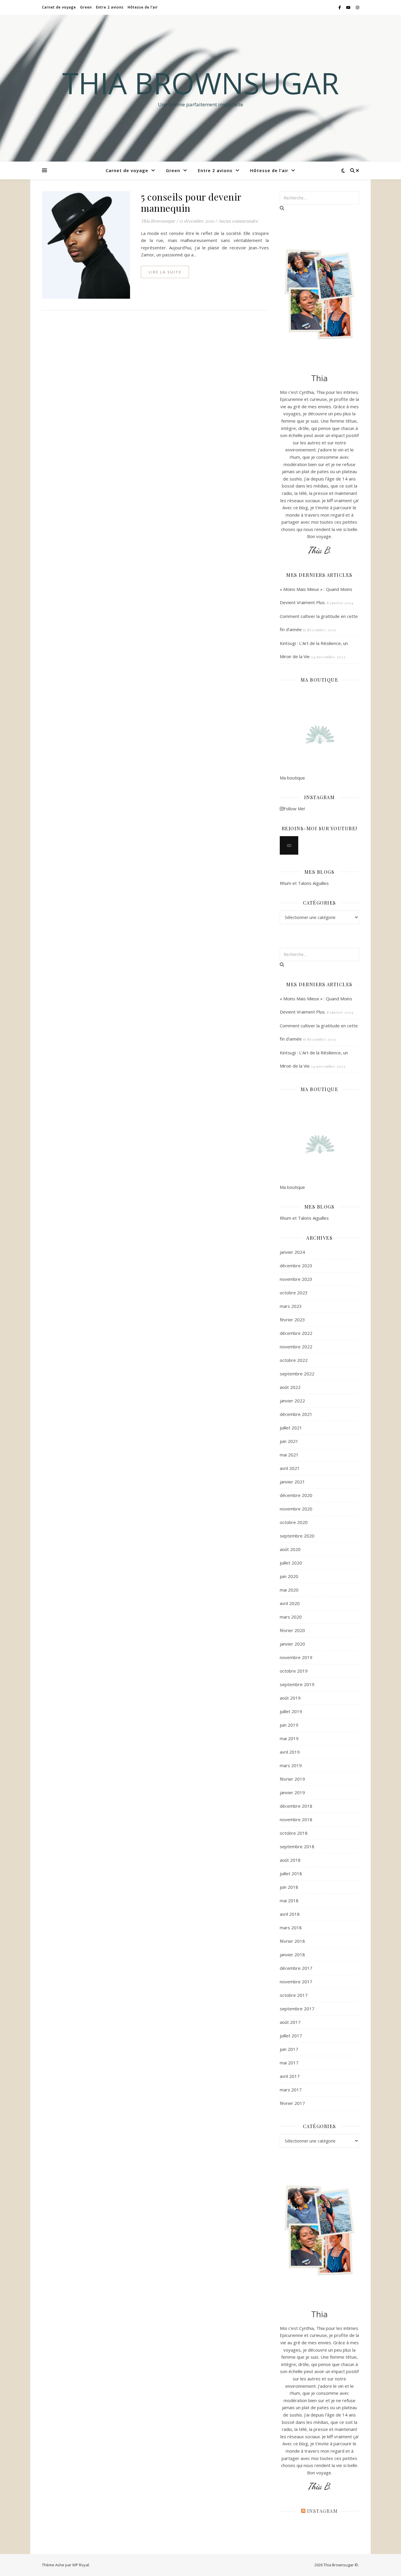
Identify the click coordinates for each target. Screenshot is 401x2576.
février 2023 (292, 1320)
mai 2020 (289, 1590)
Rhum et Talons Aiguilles (304, 883)
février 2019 (292, 1779)
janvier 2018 (292, 1955)
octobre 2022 (294, 1360)
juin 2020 (289, 1576)
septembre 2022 (297, 1374)
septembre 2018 (297, 1846)
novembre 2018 (296, 1819)
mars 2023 (291, 1306)
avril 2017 (290, 2076)
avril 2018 (290, 1914)
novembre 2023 (296, 1279)
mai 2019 (289, 1738)
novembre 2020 (296, 1509)
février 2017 (292, 2103)
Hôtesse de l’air (143, 7)
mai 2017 (289, 2063)
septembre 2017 (297, 2009)
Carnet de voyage (59, 7)
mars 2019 (291, 1765)
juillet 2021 (291, 1428)
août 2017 (290, 2022)
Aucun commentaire (238, 221)
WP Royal (81, 2565)
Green (86, 7)
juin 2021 (289, 1441)
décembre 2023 (296, 1266)
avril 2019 (290, 1752)
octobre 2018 (294, 1833)
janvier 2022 (292, 1401)
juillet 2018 (291, 1873)
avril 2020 (290, 1603)
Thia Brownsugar (201, 83)
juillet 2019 (291, 1711)
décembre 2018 (296, 1806)
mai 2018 (289, 1901)
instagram (322, 2511)
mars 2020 (291, 1617)
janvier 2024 (292, 1252)
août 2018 (290, 1860)
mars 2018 (291, 1928)
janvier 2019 (292, 1792)
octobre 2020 (294, 1522)
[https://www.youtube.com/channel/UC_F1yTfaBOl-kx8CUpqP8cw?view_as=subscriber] (289, 845)
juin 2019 (289, 1725)
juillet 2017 (291, 2036)
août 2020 (290, 1549)
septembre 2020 (297, 1536)
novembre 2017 (296, 1982)
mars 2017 (291, 2090)
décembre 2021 (296, 1414)
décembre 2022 (296, 1333)
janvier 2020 (292, 1644)
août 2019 (290, 1698)
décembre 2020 (296, 1495)
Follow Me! (294, 809)
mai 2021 (289, 1455)
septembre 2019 (297, 1684)
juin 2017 (289, 2049)
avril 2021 (290, 1468)
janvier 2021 (292, 1482)
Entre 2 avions (110, 7)
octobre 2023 (294, 1293)
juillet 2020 (291, 1563)
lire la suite (165, 272)
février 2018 (292, 1941)
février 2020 (292, 1630)
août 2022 (290, 1387)
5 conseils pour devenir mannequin (191, 202)
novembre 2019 (296, 1657)
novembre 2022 (296, 1347)
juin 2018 (289, 1887)
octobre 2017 (294, 1995)
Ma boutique (292, 778)
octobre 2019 (294, 1671)
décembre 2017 (296, 1968)
